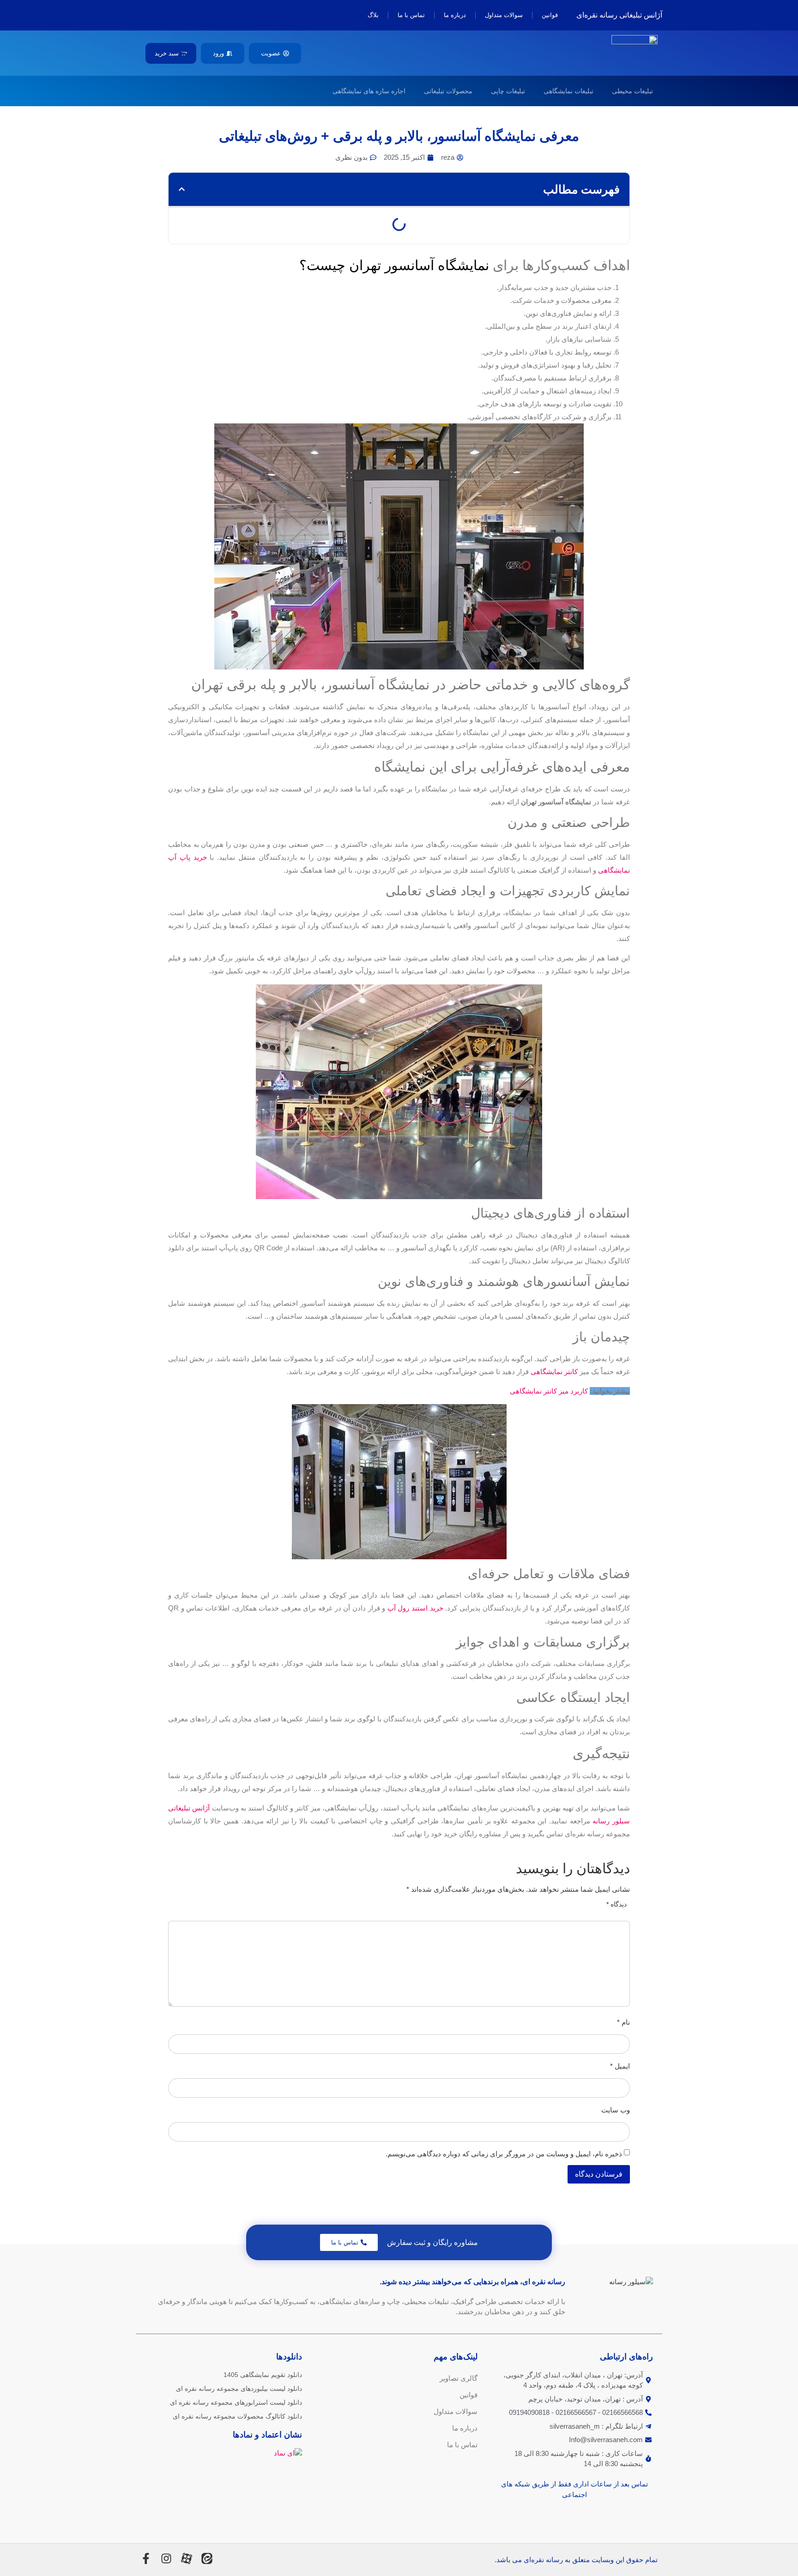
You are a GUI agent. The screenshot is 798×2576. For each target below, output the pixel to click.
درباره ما (455, 15)
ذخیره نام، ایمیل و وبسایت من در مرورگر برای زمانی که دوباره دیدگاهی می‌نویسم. (504, 2154)
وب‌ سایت (616, 2110)
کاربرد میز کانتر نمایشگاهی (549, 1391)
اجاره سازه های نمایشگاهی (369, 91)
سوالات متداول (504, 15)
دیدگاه (617, 1904)
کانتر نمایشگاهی (554, 1372)
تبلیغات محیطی (632, 91)
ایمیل (620, 2066)
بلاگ (373, 15)
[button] (182, 189)
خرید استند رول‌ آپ (415, 1608)
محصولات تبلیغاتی (448, 91)
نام (623, 2022)
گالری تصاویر (459, 2378)
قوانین (550, 15)
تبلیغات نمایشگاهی (568, 91)
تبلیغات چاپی (508, 91)
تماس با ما (411, 15)
